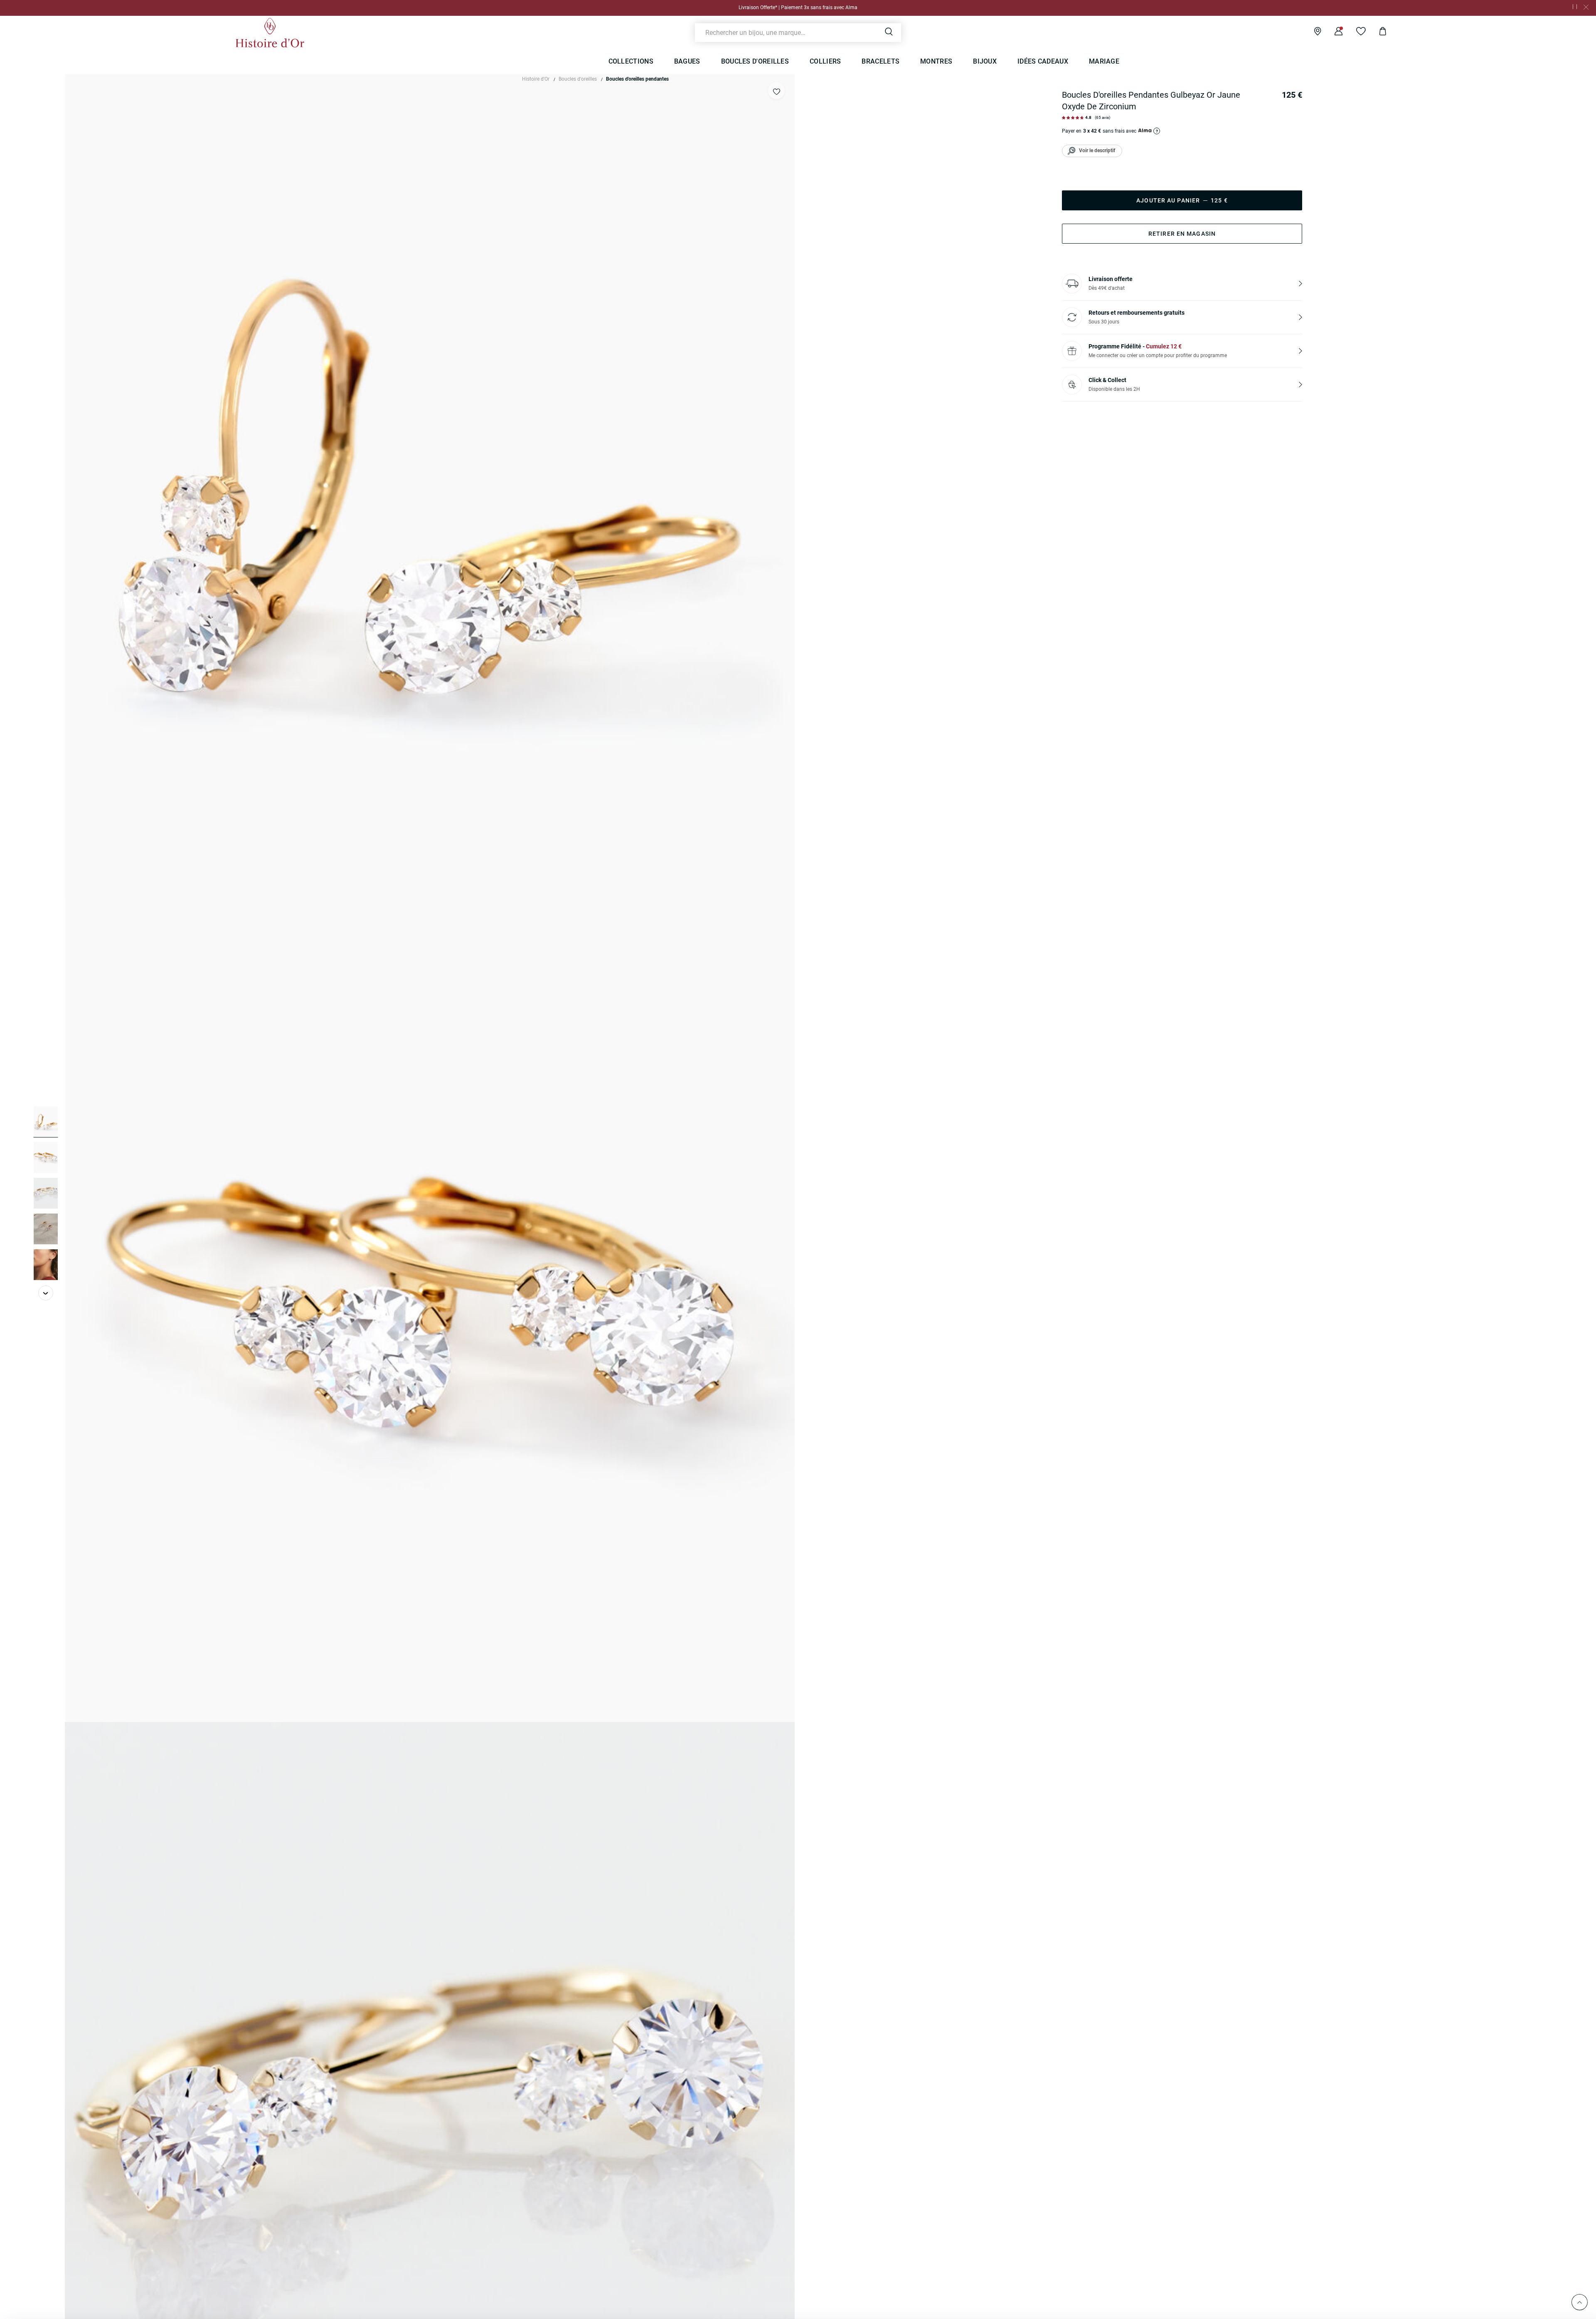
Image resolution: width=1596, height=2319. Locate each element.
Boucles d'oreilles (578, 79)
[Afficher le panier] (1376, 32)
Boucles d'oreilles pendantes (637, 79)
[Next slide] (46, 1293)
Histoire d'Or (536, 79)
